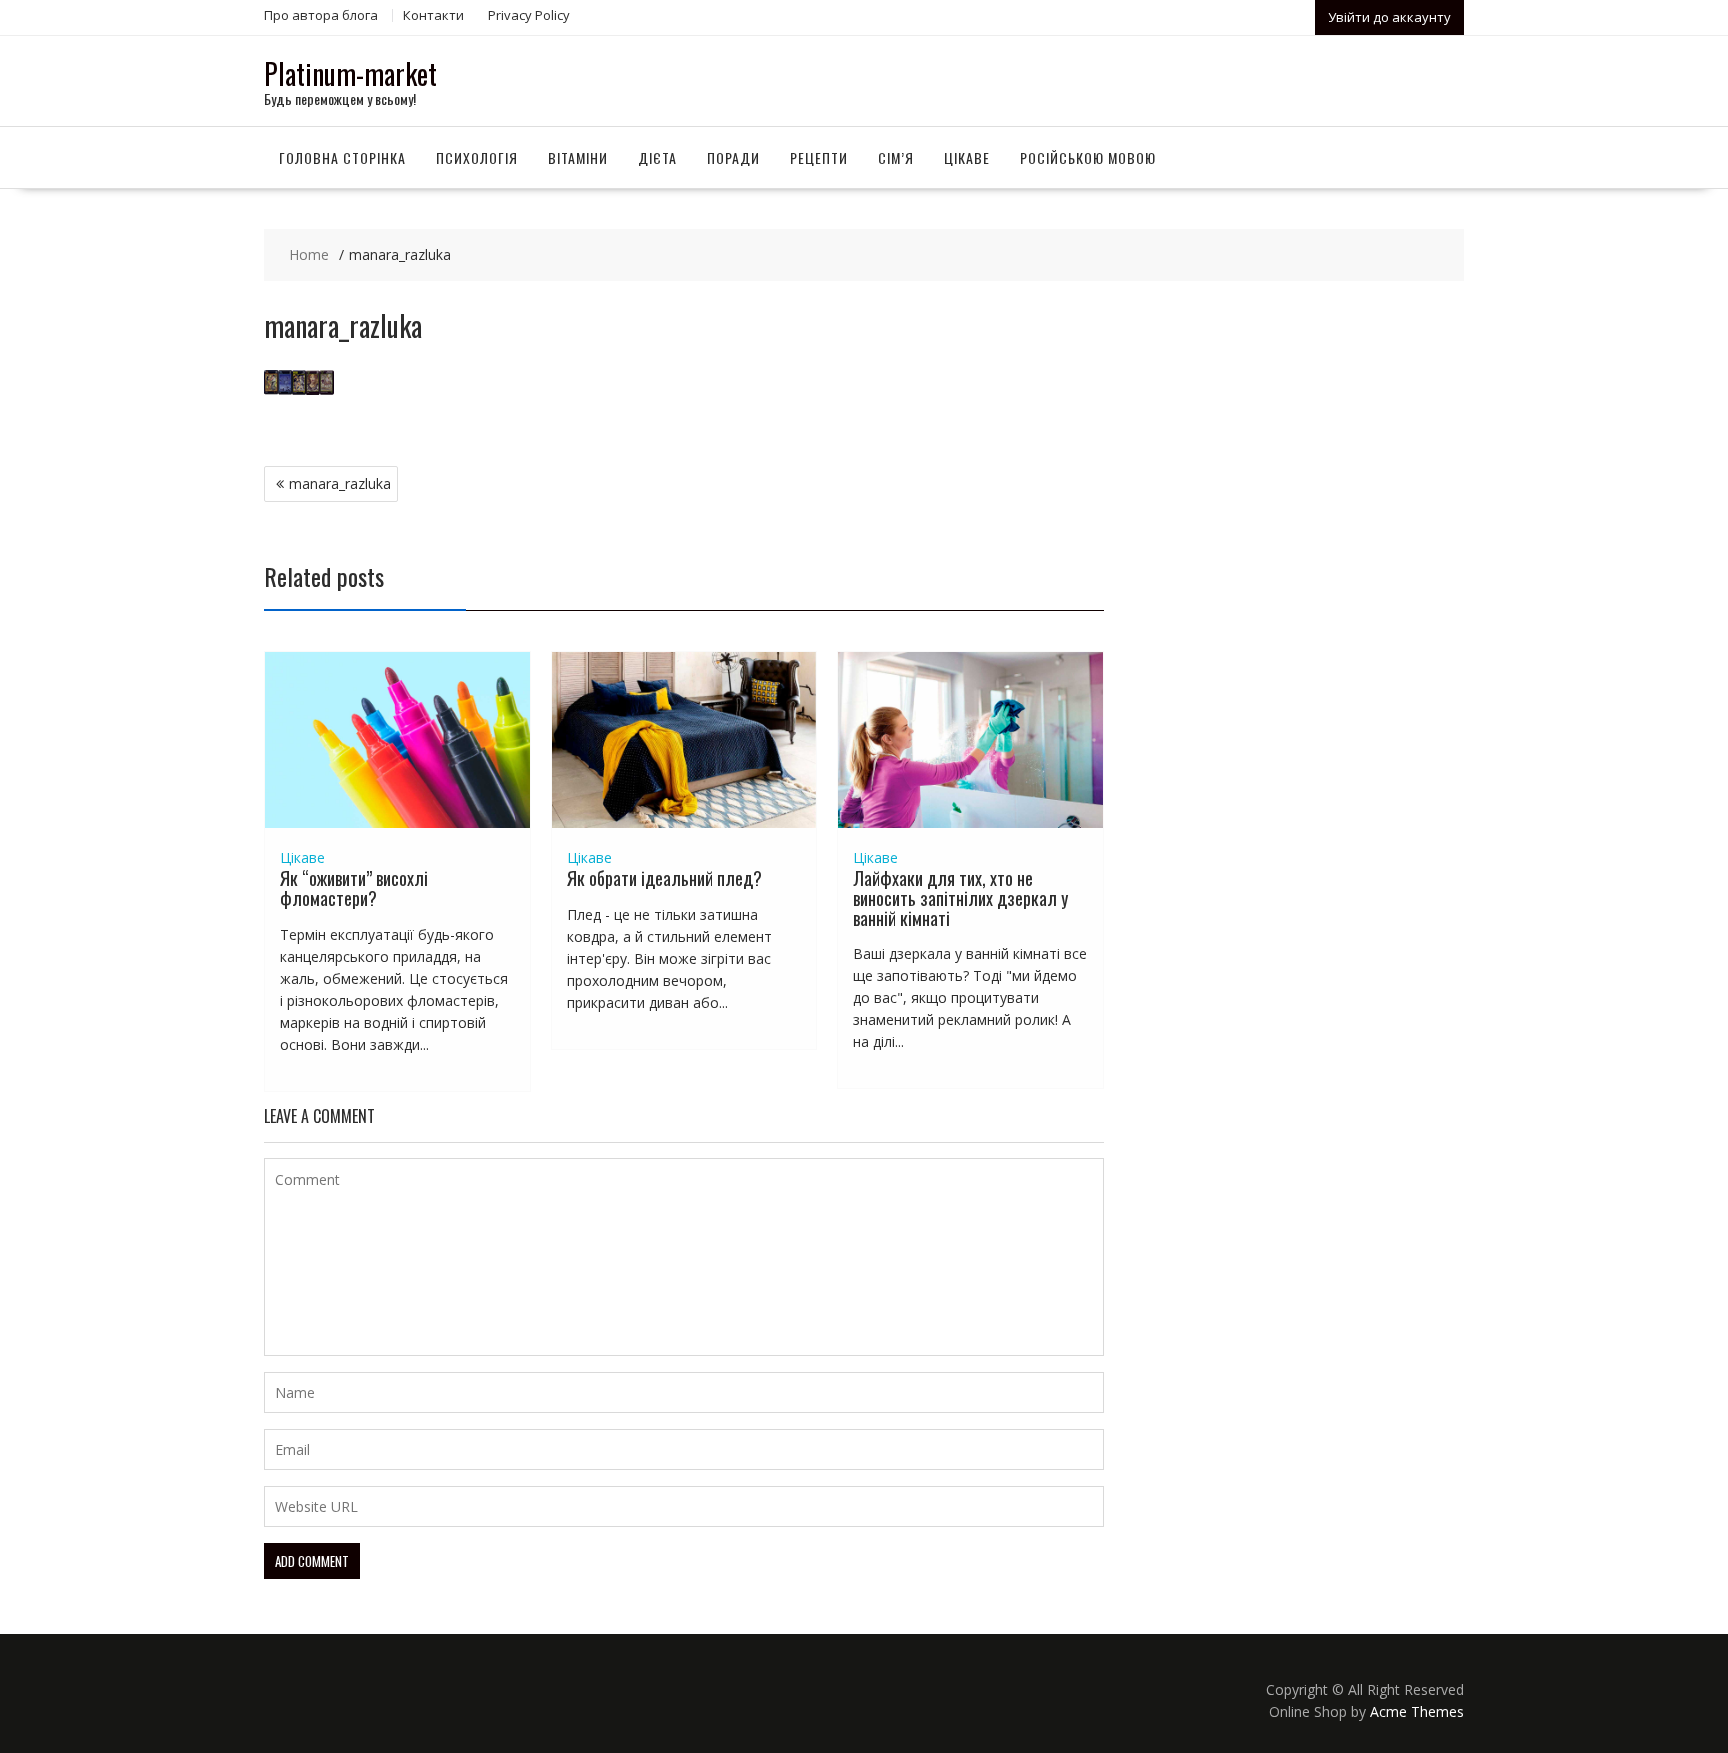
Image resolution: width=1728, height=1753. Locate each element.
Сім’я (896, 157)
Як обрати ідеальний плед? (664, 878)
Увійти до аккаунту (1389, 17)
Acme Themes (1417, 1711)
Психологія (477, 157)
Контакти (433, 15)
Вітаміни (578, 157)
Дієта (657, 157)
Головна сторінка (342, 157)
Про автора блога (321, 15)
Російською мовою (1088, 157)
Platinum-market (350, 73)
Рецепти (819, 157)
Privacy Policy (529, 15)
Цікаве (967, 157)
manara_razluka (340, 483)
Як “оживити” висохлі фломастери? (354, 888)
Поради (733, 157)
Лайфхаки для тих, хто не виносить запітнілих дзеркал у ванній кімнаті (960, 898)
